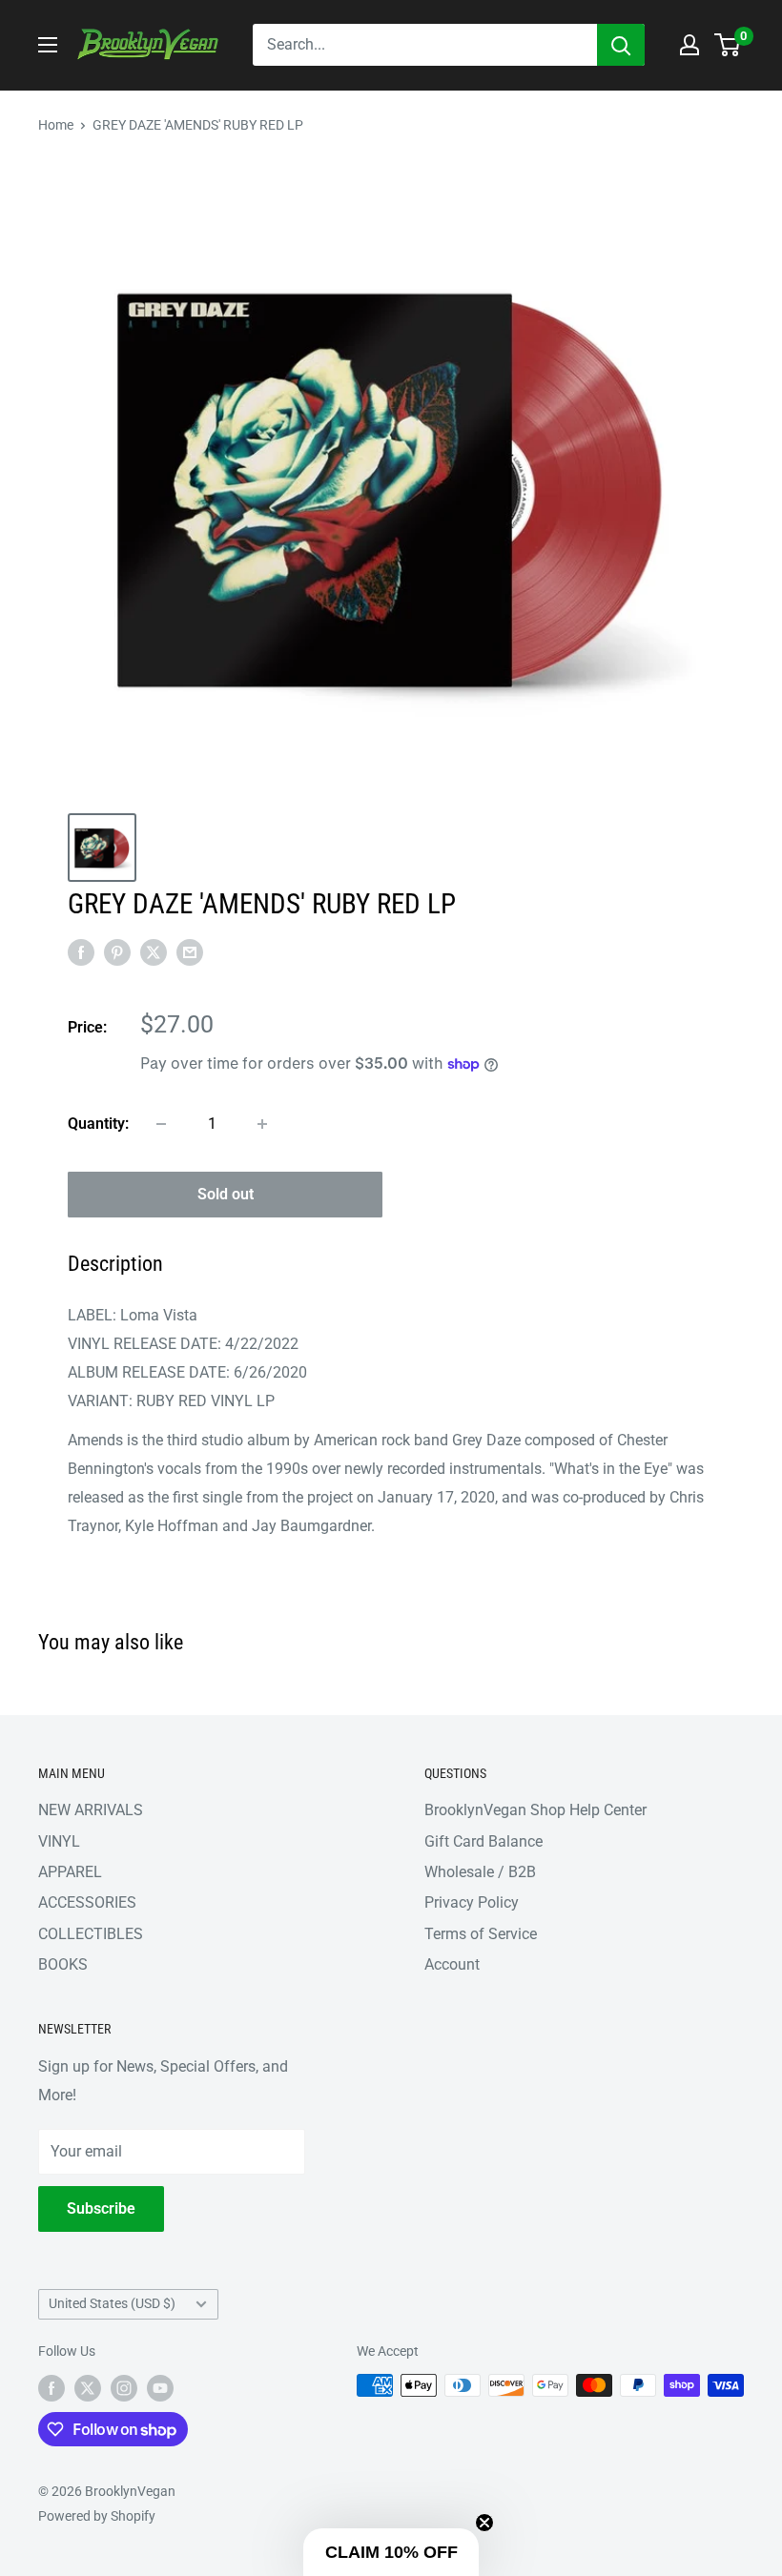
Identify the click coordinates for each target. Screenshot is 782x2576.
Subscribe (101, 2208)
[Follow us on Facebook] (51, 2387)
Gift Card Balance (484, 1841)
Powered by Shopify (97, 2516)
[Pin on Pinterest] (117, 951)
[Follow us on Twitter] (88, 2387)
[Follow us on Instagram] (124, 2387)
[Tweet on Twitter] (154, 951)
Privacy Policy (472, 1902)
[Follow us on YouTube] (160, 2387)
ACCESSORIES (87, 1902)
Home (56, 125)
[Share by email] (190, 951)
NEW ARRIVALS (91, 1810)
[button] (391, 2552)
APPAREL (70, 1872)
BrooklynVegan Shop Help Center (535, 1810)
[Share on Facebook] (81, 951)
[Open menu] (48, 45)
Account (452, 1964)
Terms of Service (481, 1934)
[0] (728, 45)
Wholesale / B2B (480, 1872)
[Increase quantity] (262, 1124)
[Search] (621, 45)
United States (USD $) (112, 2303)
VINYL (59, 1841)
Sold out (226, 1194)
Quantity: (98, 1124)
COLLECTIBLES (91, 1934)
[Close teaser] (484, 2523)
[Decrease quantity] (161, 1124)
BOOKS (63, 1964)
